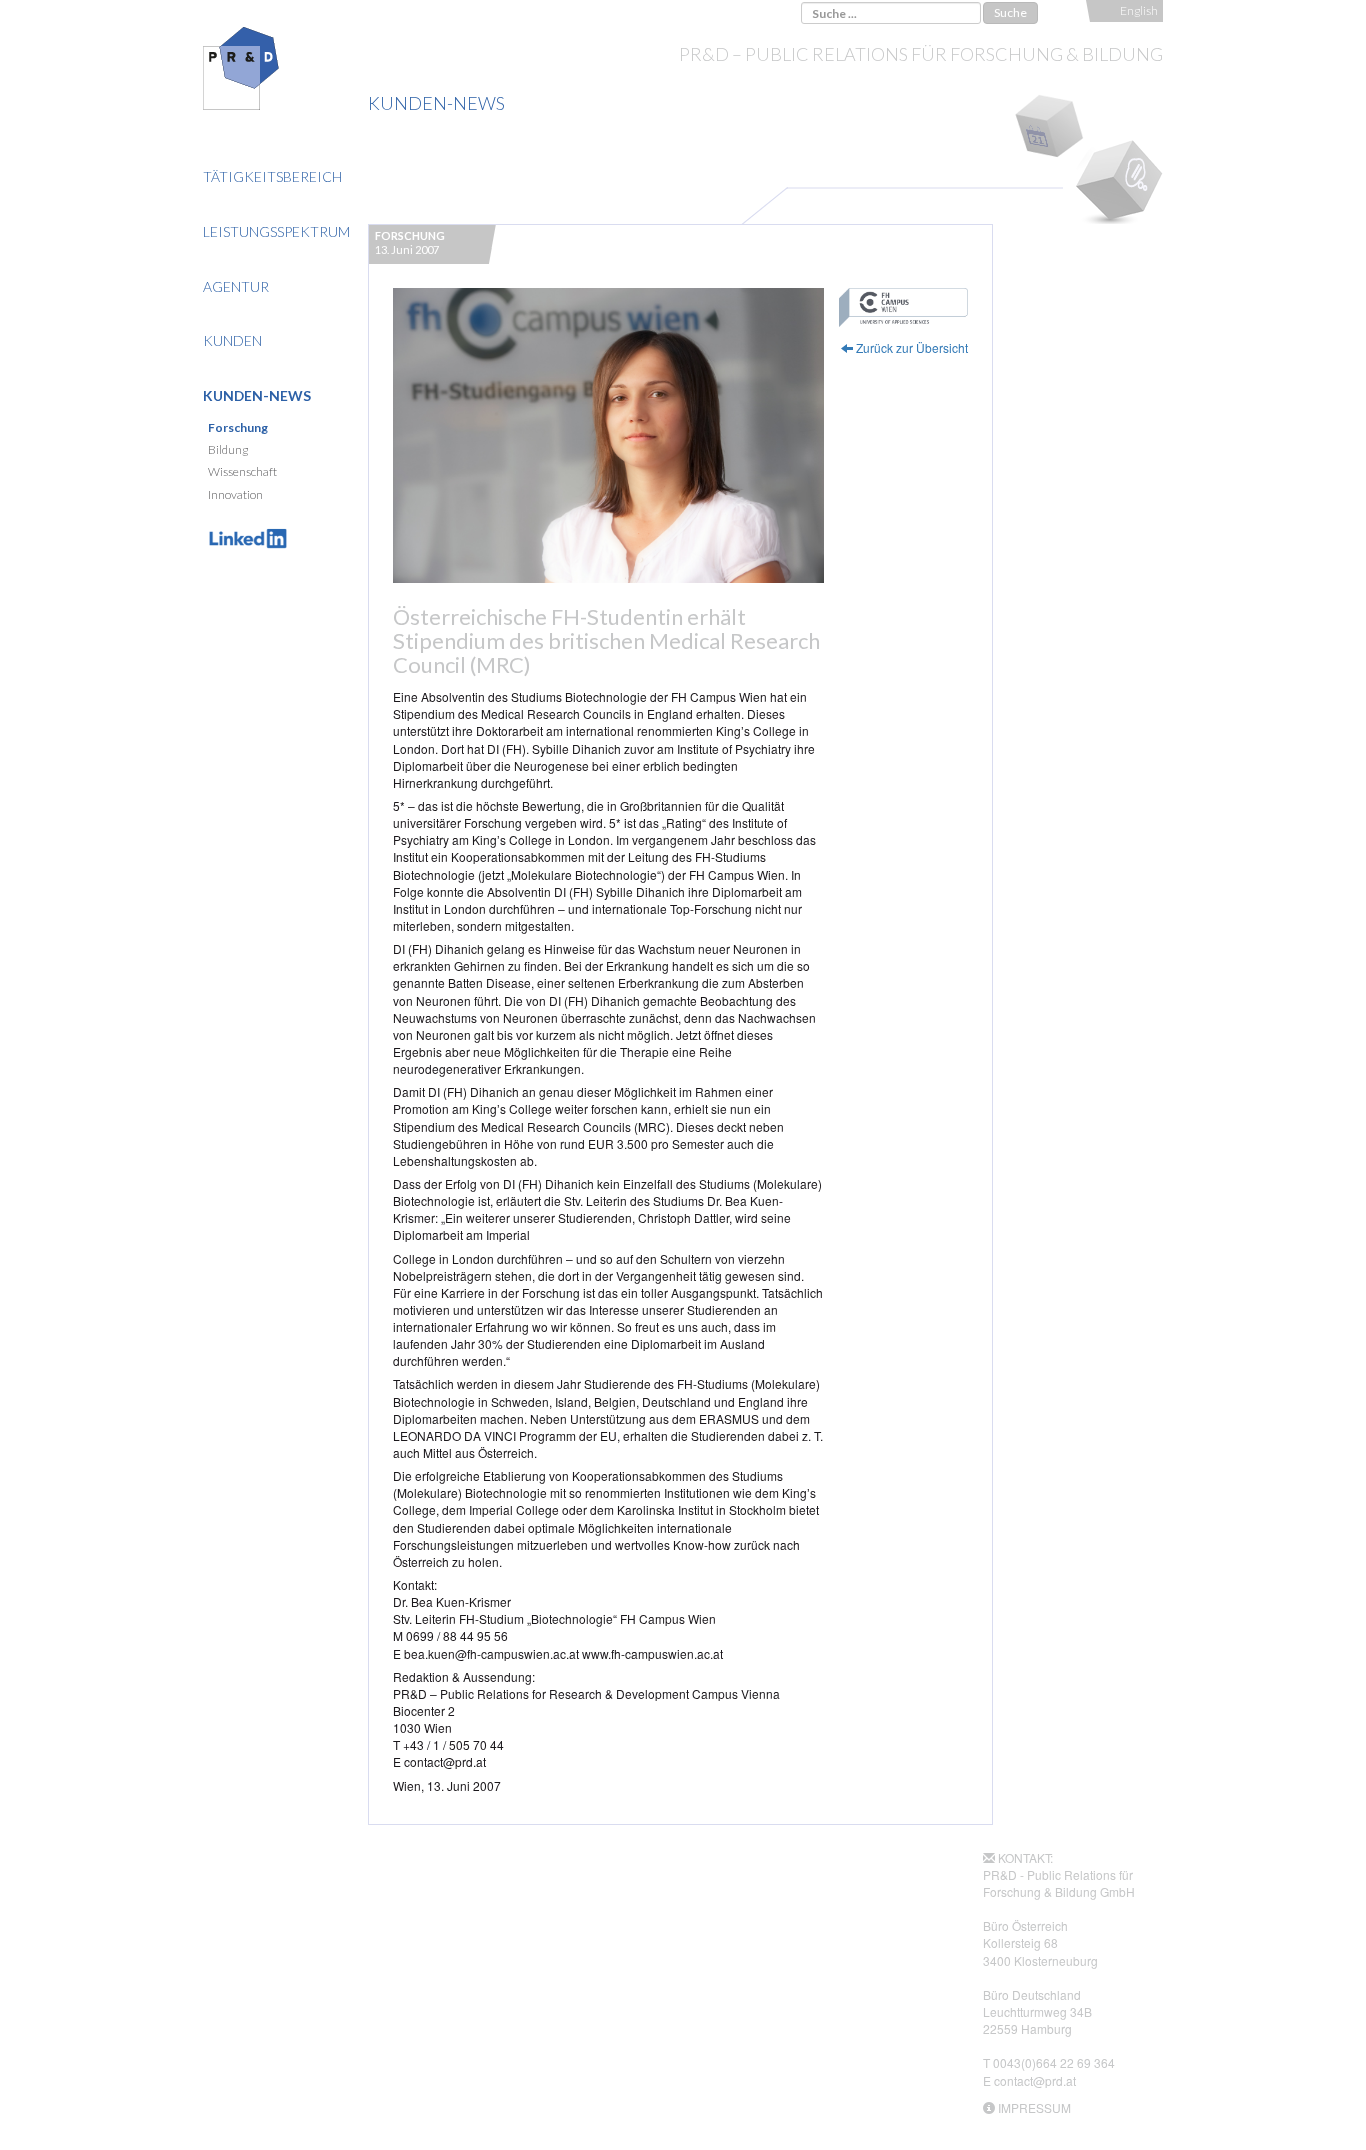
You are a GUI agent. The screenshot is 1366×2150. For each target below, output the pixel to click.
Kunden (232, 340)
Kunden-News (257, 395)
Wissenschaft (242, 471)
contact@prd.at (1035, 2080)
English (1139, 10)
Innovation (235, 494)
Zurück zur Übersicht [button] (910, 347)
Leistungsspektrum (276, 231)
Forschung (238, 427)
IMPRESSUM (1034, 2107)
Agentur (236, 286)
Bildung (228, 449)
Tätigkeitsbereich (272, 176)
